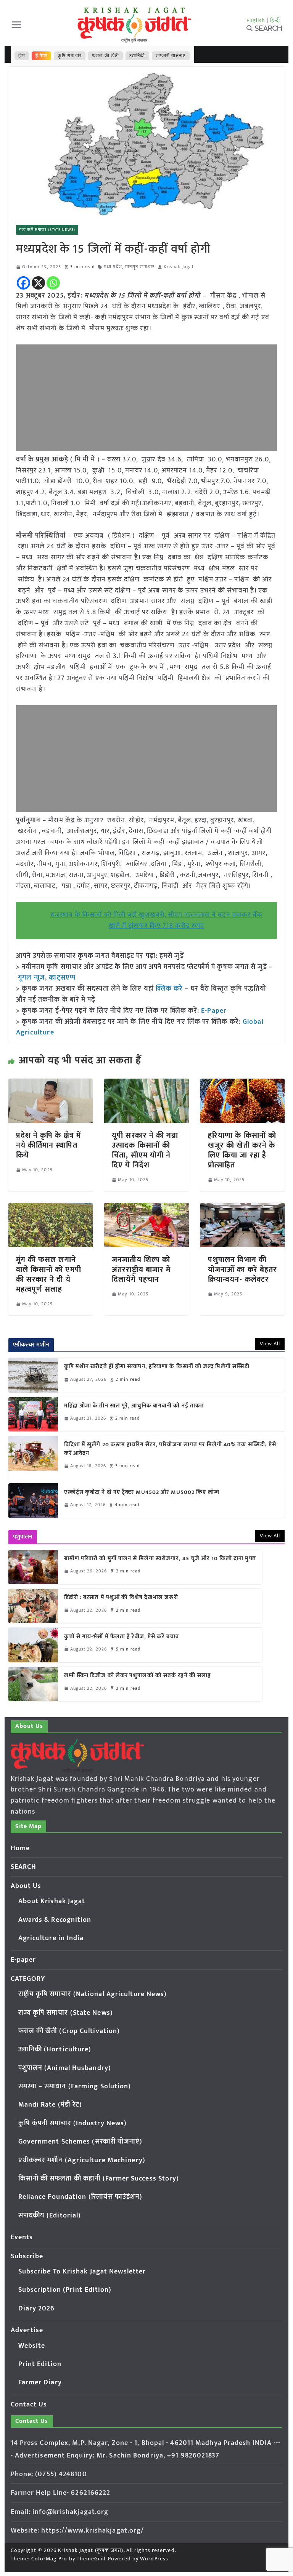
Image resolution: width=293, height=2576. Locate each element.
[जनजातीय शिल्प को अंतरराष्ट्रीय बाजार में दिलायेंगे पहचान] (146, 1208)
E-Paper (214, 1011)
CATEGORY (28, 1979)
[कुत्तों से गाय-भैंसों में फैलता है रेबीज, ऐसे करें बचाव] (33, 1645)
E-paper (23, 1960)
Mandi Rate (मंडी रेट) (50, 2105)
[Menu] (16, 25)
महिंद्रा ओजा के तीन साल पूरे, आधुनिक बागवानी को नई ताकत (134, 1406)
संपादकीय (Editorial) (50, 2216)
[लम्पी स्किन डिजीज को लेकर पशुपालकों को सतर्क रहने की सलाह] (33, 1684)
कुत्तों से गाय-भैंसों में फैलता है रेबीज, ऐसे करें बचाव (122, 1637)
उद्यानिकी (137, 56)
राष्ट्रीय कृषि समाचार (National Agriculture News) (93, 1994)
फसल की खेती (105, 56)
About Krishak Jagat (52, 1901)
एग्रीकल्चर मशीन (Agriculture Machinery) (82, 2160)
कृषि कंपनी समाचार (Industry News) (73, 2123)
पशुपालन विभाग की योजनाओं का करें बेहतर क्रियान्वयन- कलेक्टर (242, 1270)
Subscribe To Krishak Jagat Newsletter (82, 2272)
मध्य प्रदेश (113, 267)
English (256, 20)
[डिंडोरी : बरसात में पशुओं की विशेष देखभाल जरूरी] (33, 1606)
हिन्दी (275, 20)
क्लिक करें (169, 989)
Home (20, 1848)
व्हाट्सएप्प (62, 978)
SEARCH (24, 1867)
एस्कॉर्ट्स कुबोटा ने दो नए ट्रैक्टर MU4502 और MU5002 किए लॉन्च (142, 1493)
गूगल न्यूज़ (31, 978)
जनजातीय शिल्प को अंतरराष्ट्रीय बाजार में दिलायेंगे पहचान (141, 1270)
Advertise (27, 2330)
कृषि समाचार (70, 56)
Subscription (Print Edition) (65, 2290)
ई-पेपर (42, 56)
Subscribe (27, 2256)
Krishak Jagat (179, 267)
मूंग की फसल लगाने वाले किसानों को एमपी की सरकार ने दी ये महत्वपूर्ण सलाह (49, 1274)
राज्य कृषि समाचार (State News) (47, 230)
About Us (26, 1886)
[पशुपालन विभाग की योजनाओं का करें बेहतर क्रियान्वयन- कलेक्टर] (243, 1208)
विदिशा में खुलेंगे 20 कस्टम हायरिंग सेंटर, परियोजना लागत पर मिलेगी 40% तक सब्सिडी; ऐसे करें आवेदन (170, 1449)
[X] (38, 283)
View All (270, 1344)
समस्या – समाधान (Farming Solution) (75, 2086)
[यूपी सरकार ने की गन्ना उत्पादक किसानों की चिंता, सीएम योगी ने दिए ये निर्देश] (146, 1084)
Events (22, 2237)
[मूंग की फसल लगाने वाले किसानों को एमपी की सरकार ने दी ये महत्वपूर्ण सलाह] (51, 1208)
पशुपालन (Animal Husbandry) (65, 2068)
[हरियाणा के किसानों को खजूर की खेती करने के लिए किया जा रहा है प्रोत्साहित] (243, 1084)
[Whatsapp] (53, 283)
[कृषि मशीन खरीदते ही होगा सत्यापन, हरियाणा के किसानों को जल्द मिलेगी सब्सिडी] (33, 1375)
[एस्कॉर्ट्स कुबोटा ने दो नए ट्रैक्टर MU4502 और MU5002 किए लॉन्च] (33, 1500)
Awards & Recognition (55, 1920)
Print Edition (40, 2364)
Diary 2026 (37, 2309)
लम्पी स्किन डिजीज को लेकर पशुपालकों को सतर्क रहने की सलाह (138, 1676)
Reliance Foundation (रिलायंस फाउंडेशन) (80, 2197)
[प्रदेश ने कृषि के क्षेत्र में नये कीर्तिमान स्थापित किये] (51, 1084)
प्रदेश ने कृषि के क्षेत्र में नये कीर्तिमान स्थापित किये (49, 1145)
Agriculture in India (51, 1938)
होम (22, 56)
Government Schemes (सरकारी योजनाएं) (80, 2142)
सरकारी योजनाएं (171, 56)
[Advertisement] (147, 398)
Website (32, 2346)
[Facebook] (23, 283)
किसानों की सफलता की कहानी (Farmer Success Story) (99, 2179)
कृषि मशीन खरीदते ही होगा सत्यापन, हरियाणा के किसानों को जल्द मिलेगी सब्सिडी (157, 1367)
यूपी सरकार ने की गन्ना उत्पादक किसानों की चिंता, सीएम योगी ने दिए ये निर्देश (145, 1150)
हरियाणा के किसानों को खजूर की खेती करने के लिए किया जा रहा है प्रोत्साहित (242, 1150)
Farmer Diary (40, 2382)
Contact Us (29, 2405)
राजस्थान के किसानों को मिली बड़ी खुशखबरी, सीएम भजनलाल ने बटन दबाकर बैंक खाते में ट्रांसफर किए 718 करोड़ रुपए (157, 920)
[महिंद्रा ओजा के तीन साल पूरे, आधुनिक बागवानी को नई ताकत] (33, 1414)
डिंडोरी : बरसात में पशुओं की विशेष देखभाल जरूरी (121, 1598)
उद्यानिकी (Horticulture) (55, 2049)
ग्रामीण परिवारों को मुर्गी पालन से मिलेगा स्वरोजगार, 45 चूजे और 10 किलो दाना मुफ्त (160, 1559)
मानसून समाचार (140, 267)
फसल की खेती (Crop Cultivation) (69, 2031)
